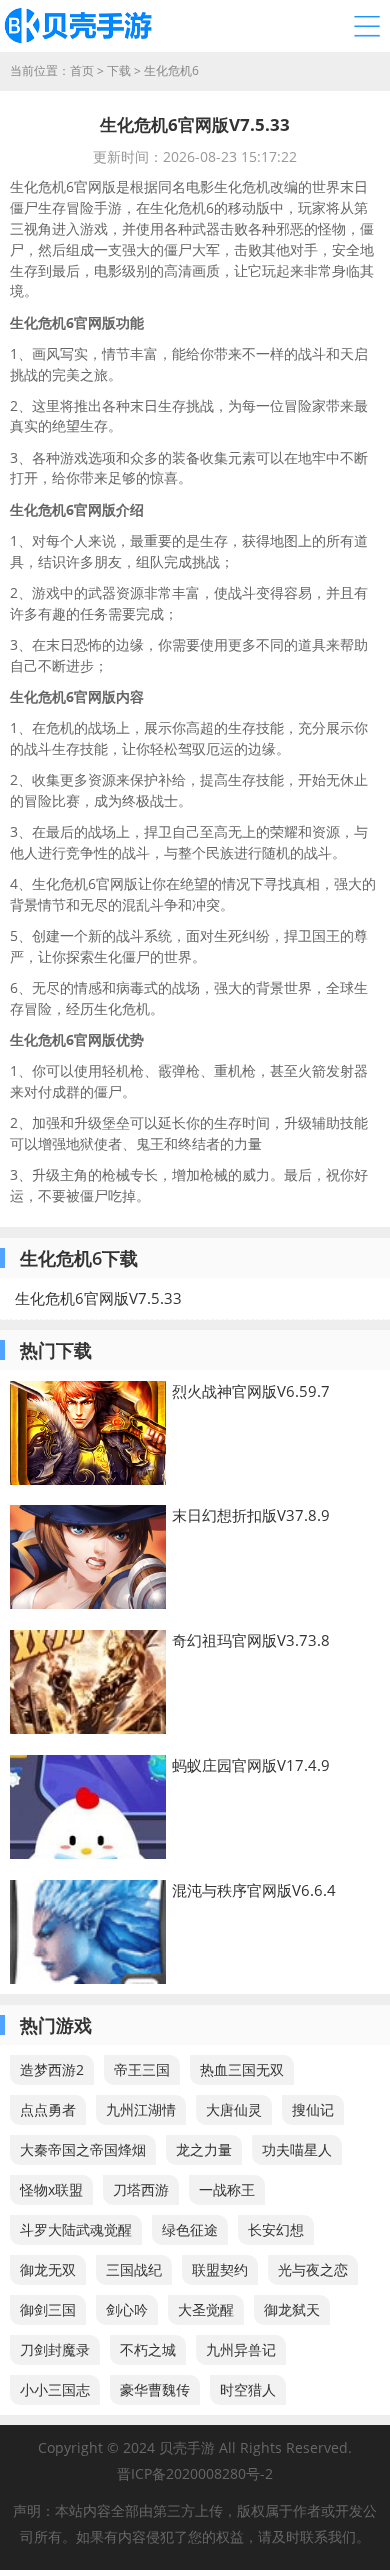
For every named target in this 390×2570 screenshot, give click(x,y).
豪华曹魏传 (155, 2389)
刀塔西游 (141, 2189)
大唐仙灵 (234, 2109)
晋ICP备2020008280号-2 (195, 2474)
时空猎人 (248, 2389)
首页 (82, 70)
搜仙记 (313, 2109)
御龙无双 (48, 2269)
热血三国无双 (242, 2069)
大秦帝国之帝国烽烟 (83, 2149)
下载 (119, 70)
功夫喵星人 (297, 2149)
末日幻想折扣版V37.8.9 (251, 1515)
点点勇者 (48, 2109)
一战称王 (227, 2189)
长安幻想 (276, 2229)
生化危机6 (171, 70)
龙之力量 (204, 2149)
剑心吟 (127, 2309)
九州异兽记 (241, 2349)
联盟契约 (220, 2269)
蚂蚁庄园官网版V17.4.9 (251, 1765)
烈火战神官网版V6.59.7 (251, 1391)
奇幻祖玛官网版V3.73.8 (251, 1640)
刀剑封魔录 (55, 2349)
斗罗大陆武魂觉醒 (76, 2229)
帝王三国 (142, 2069)
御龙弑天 (292, 2309)
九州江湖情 (141, 2109)
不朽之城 (148, 2349)
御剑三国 (48, 2309)
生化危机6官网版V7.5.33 (98, 1298)
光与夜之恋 (313, 2269)
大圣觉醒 (206, 2309)
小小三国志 (55, 2389)
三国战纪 (134, 2269)
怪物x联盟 (51, 2189)
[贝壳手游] (78, 26)
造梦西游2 (52, 2069)
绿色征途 (190, 2229)
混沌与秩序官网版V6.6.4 (254, 1890)
